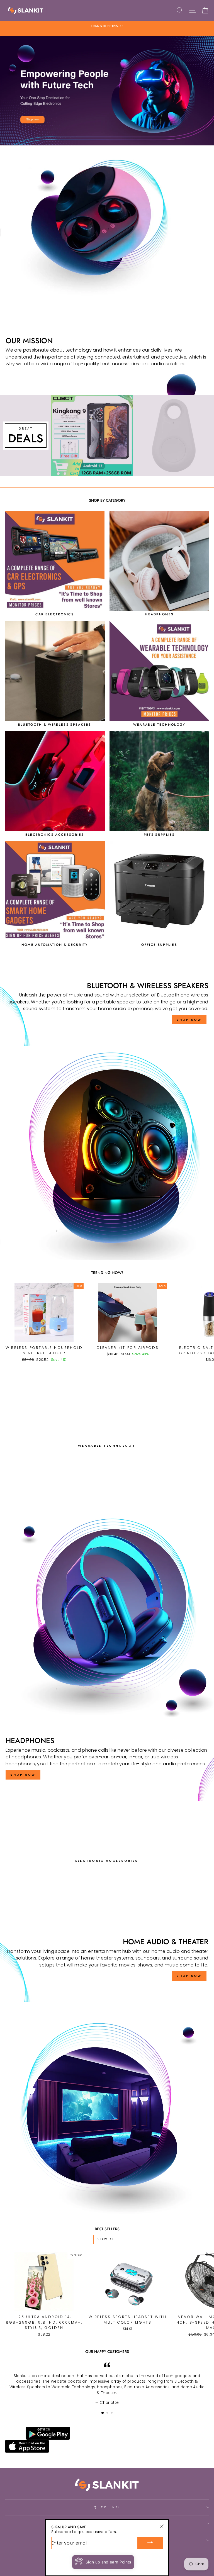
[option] (107, 28)
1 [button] (103, 2413)
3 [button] (112, 2413)
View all (107, 2239)
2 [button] (108, 2413)
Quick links (107, 2507)
